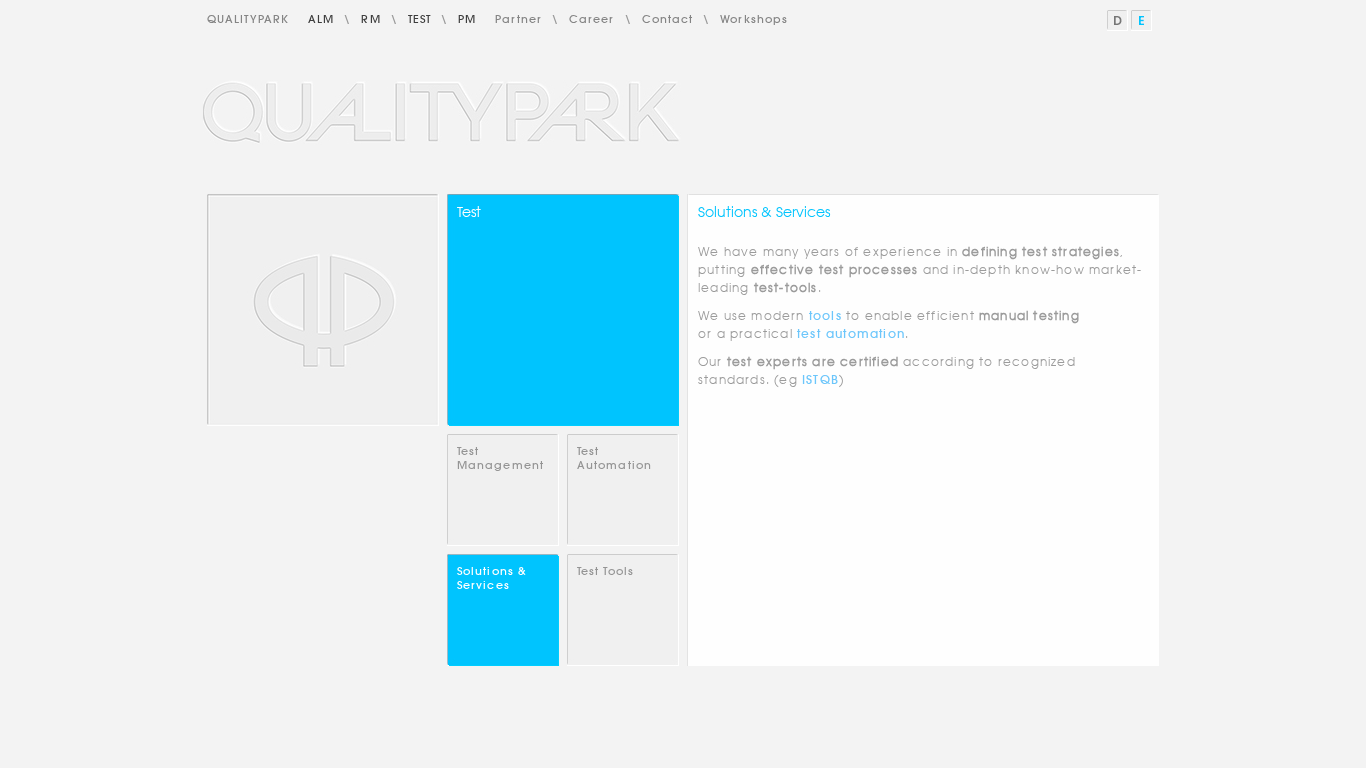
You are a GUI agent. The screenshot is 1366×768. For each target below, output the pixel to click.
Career (592, 19)
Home (323, 310)
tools (825, 315)
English (1142, 21)
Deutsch (1119, 21)
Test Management (500, 458)
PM (467, 19)
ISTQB (820, 379)
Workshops (754, 19)
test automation (851, 333)
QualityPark (248, 19)
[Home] (443, 112)
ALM (321, 19)
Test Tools (605, 571)
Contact (668, 19)
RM (370, 19)
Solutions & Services (492, 578)
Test (419, 19)
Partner (518, 19)
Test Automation (614, 458)
